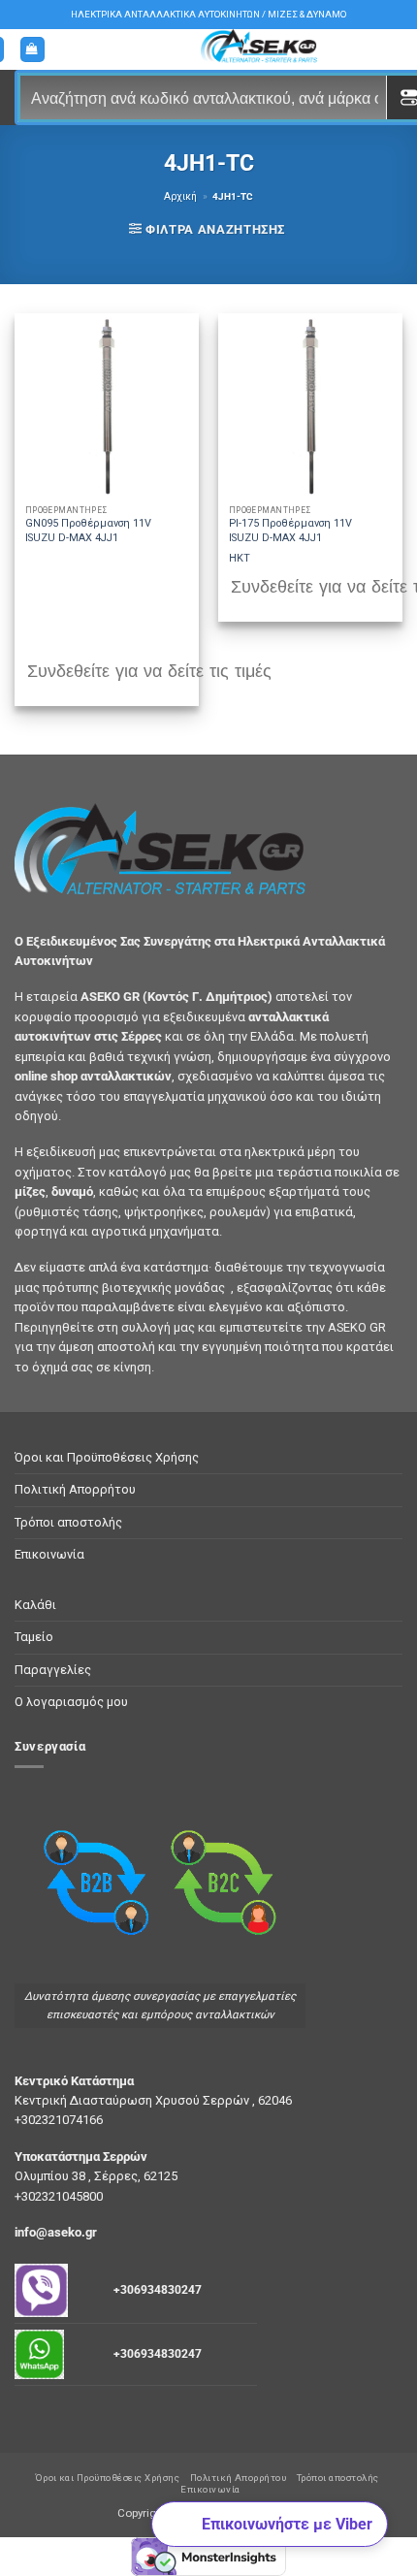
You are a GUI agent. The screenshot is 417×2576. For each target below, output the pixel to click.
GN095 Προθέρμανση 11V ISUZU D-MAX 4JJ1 (88, 530)
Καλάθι (35, 1605)
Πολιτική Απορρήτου (75, 1489)
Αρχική (180, 196)
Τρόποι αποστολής (68, 1522)
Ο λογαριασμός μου (71, 1702)
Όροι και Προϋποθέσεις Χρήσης (107, 1457)
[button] (33, 50)
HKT (240, 558)
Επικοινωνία (49, 1554)
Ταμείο (34, 1637)
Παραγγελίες (53, 1670)
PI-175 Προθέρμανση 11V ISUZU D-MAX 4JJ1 (290, 530)
